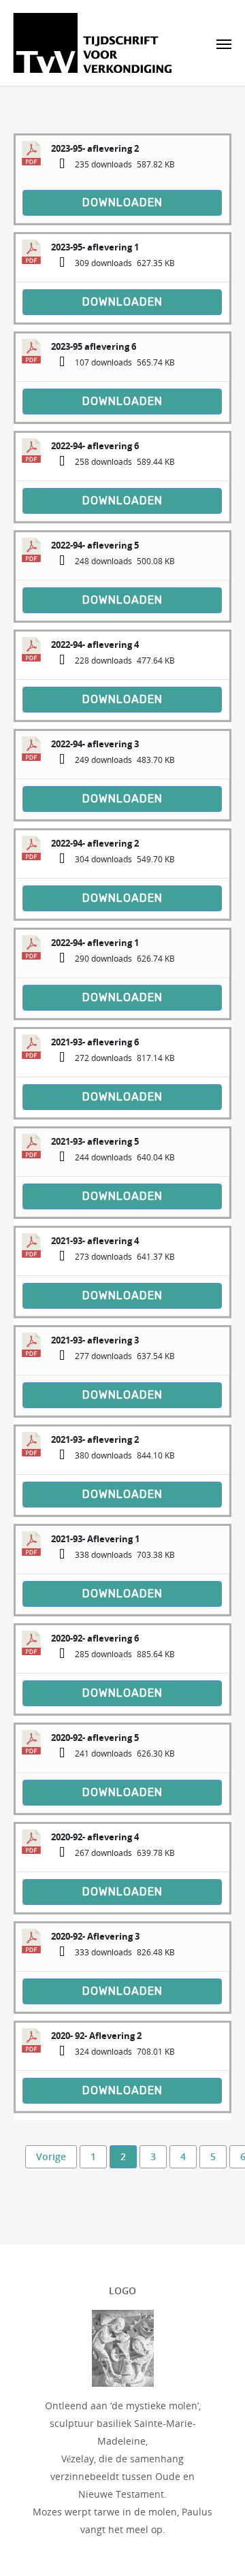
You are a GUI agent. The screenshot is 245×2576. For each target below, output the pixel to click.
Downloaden (122, 202)
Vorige (51, 2156)
